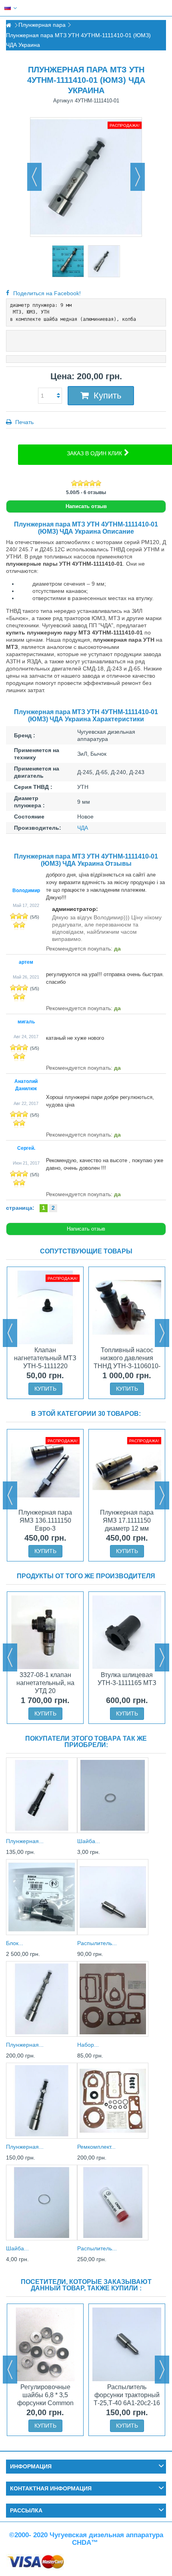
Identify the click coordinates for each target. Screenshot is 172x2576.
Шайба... (89, 1841)
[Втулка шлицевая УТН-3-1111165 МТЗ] (127, 1632)
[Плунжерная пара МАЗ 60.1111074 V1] (42, 2101)
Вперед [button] (138, 177)
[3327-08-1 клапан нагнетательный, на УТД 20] (45, 1632)
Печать (24, 422)
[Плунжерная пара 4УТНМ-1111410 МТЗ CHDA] (68, 261)
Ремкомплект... (96, 2147)
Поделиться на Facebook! (47, 293)
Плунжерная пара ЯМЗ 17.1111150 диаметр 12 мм (127, 1520)
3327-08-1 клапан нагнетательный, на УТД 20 (45, 1683)
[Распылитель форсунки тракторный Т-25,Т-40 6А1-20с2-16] (127, 2344)
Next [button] (162, 1333)
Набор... (88, 2045)
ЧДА (83, 828)
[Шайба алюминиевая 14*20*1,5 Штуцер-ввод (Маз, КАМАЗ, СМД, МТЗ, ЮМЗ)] (113, 1795)
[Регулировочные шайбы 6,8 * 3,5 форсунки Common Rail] (45, 2344)
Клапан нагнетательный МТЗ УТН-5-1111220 (45, 1358)
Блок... (15, 1943)
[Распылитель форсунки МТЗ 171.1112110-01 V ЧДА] (113, 1897)
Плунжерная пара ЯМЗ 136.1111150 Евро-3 (45, 1520)
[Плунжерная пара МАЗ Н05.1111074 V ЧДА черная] (42, 1795)
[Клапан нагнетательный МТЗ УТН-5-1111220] (45, 1307)
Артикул (63, 101)
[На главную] (8, 25)
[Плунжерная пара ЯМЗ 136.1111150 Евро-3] (45, 1470)
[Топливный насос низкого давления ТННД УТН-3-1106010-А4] (127, 1307)
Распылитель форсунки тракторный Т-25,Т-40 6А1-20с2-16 (127, 2395)
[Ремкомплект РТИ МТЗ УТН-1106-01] (113, 2101)
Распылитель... (97, 1943)
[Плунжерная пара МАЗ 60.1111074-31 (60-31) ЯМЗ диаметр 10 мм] (42, 1999)
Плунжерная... (25, 1841)
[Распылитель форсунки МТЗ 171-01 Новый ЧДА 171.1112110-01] (113, 2203)
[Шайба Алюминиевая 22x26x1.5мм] (42, 2203)
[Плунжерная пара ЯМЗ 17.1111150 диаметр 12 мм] (127, 1470)
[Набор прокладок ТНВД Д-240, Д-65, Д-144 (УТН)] (113, 1999)
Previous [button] (10, 1333)
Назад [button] (34, 177)
